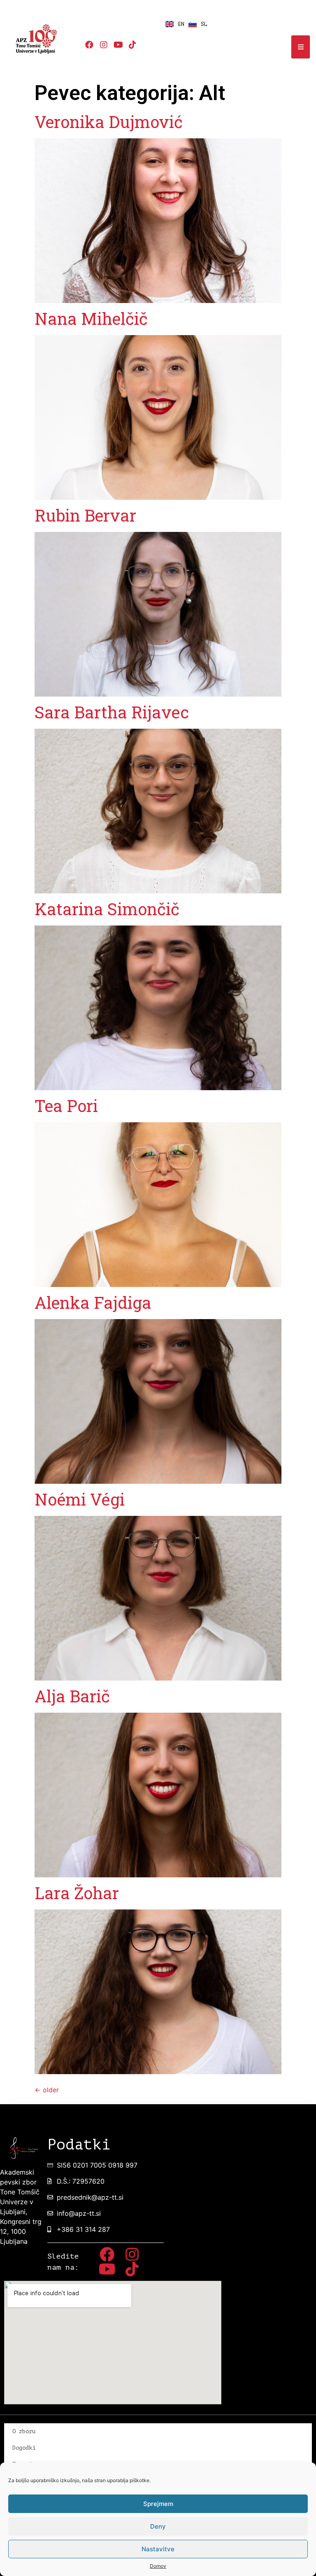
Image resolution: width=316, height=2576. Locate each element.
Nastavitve (158, 2549)
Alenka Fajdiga (93, 1302)
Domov (158, 2566)
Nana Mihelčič (91, 318)
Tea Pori (66, 1106)
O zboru (24, 2431)
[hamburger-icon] (301, 47)
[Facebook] (89, 45)
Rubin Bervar (85, 515)
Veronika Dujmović (109, 122)
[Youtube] (118, 45)
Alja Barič (72, 1696)
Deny (158, 2526)
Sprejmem (158, 2504)
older (47, 2090)
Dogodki (24, 2448)
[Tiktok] (132, 45)
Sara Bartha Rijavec (112, 712)
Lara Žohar (77, 1893)
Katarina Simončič (107, 909)
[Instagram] (104, 45)
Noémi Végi (80, 1499)
